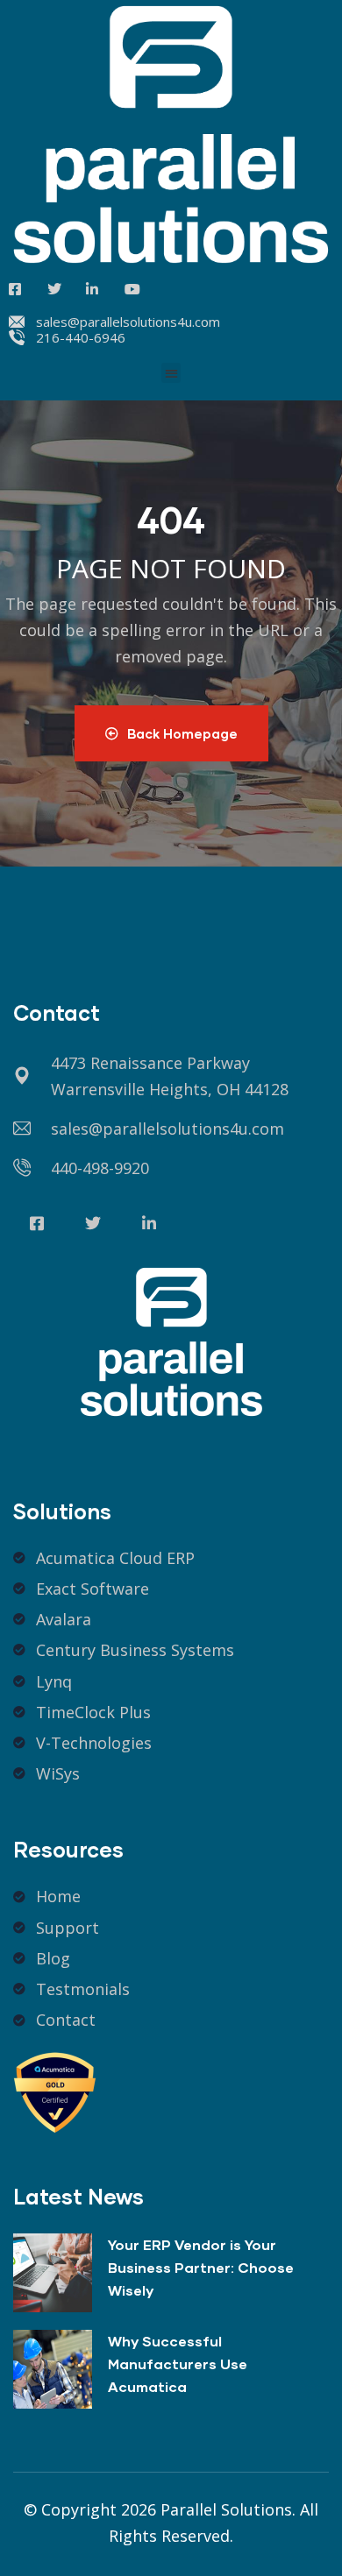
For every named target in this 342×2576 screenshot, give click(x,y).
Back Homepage (182, 733)
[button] (171, 373)
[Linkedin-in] (149, 1223)
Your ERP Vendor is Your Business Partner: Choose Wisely (201, 2267)
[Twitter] (93, 1223)
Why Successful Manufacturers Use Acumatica (178, 2364)
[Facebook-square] (37, 1223)
